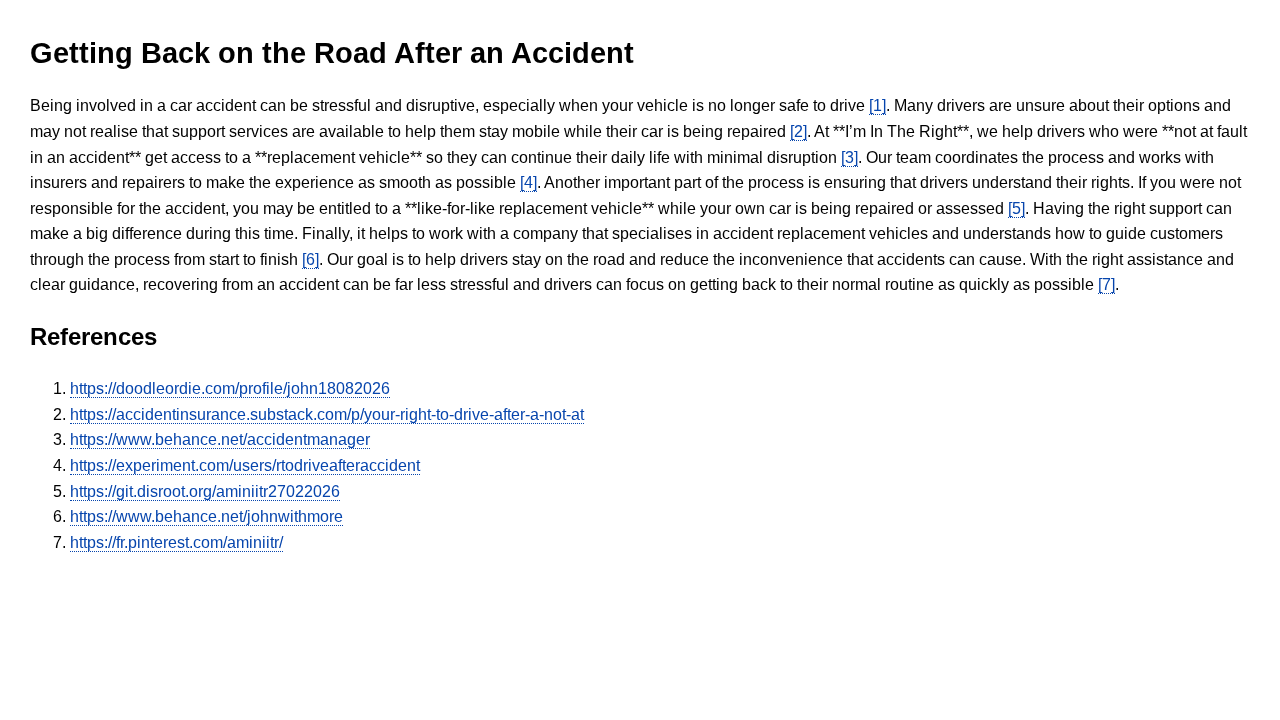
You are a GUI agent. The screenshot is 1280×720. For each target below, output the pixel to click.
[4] (528, 182)
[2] (798, 131)
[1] (877, 105)
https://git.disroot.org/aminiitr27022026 (205, 491)
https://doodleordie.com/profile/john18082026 (230, 388)
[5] (1016, 208)
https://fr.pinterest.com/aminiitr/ (176, 542)
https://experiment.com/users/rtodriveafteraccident (245, 465)
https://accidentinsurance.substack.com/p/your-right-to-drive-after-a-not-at (327, 414)
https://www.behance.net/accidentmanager (220, 439)
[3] (849, 157)
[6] (310, 259)
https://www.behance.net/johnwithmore (206, 516)
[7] (1106, 284)
